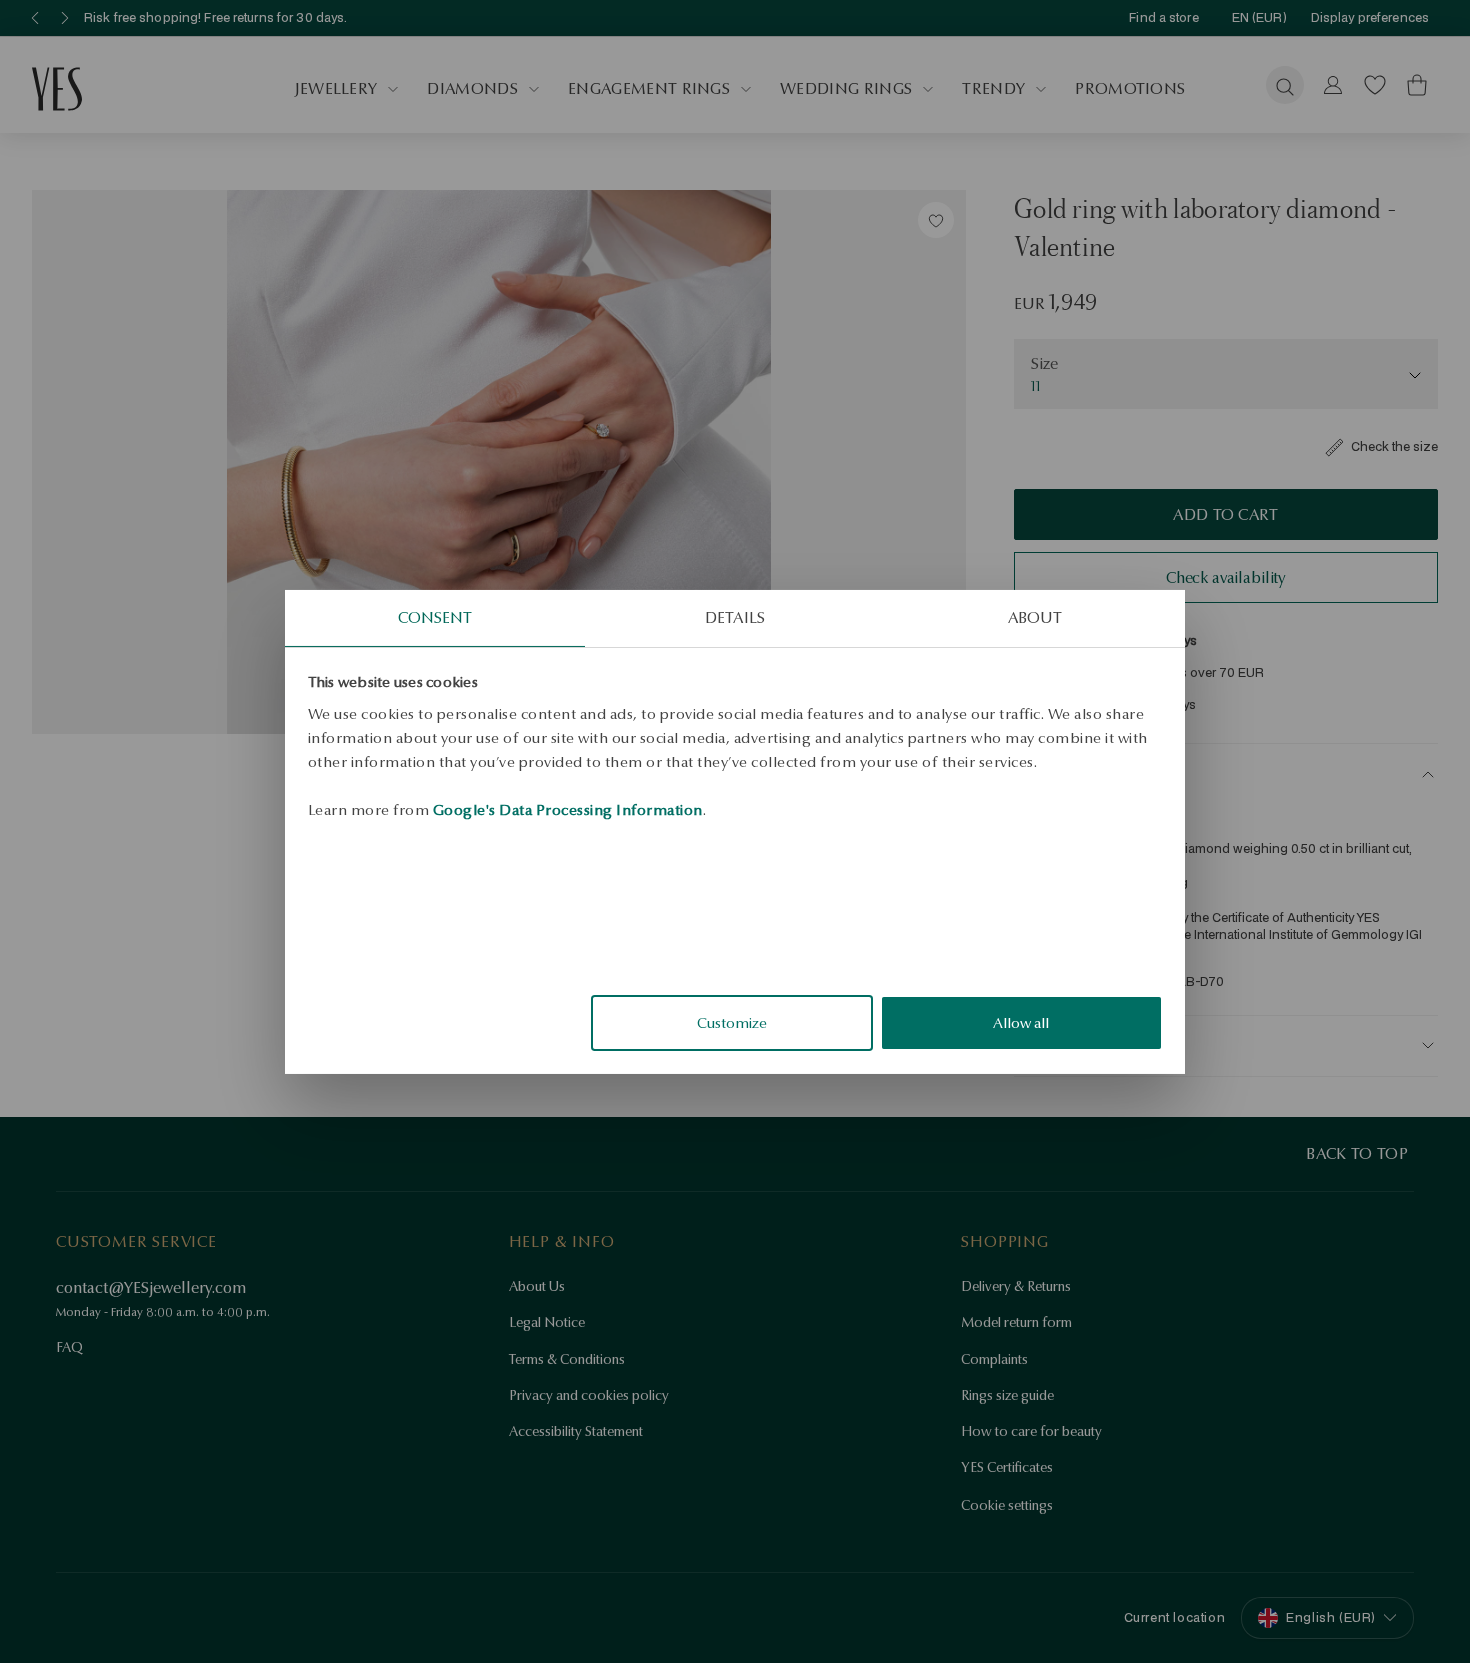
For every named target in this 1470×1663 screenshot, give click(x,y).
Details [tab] (735, 616)
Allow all (1021, 1023)
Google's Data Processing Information (568, 809)
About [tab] (1035, 616)
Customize (732, 1023)
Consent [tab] (435, 616)
